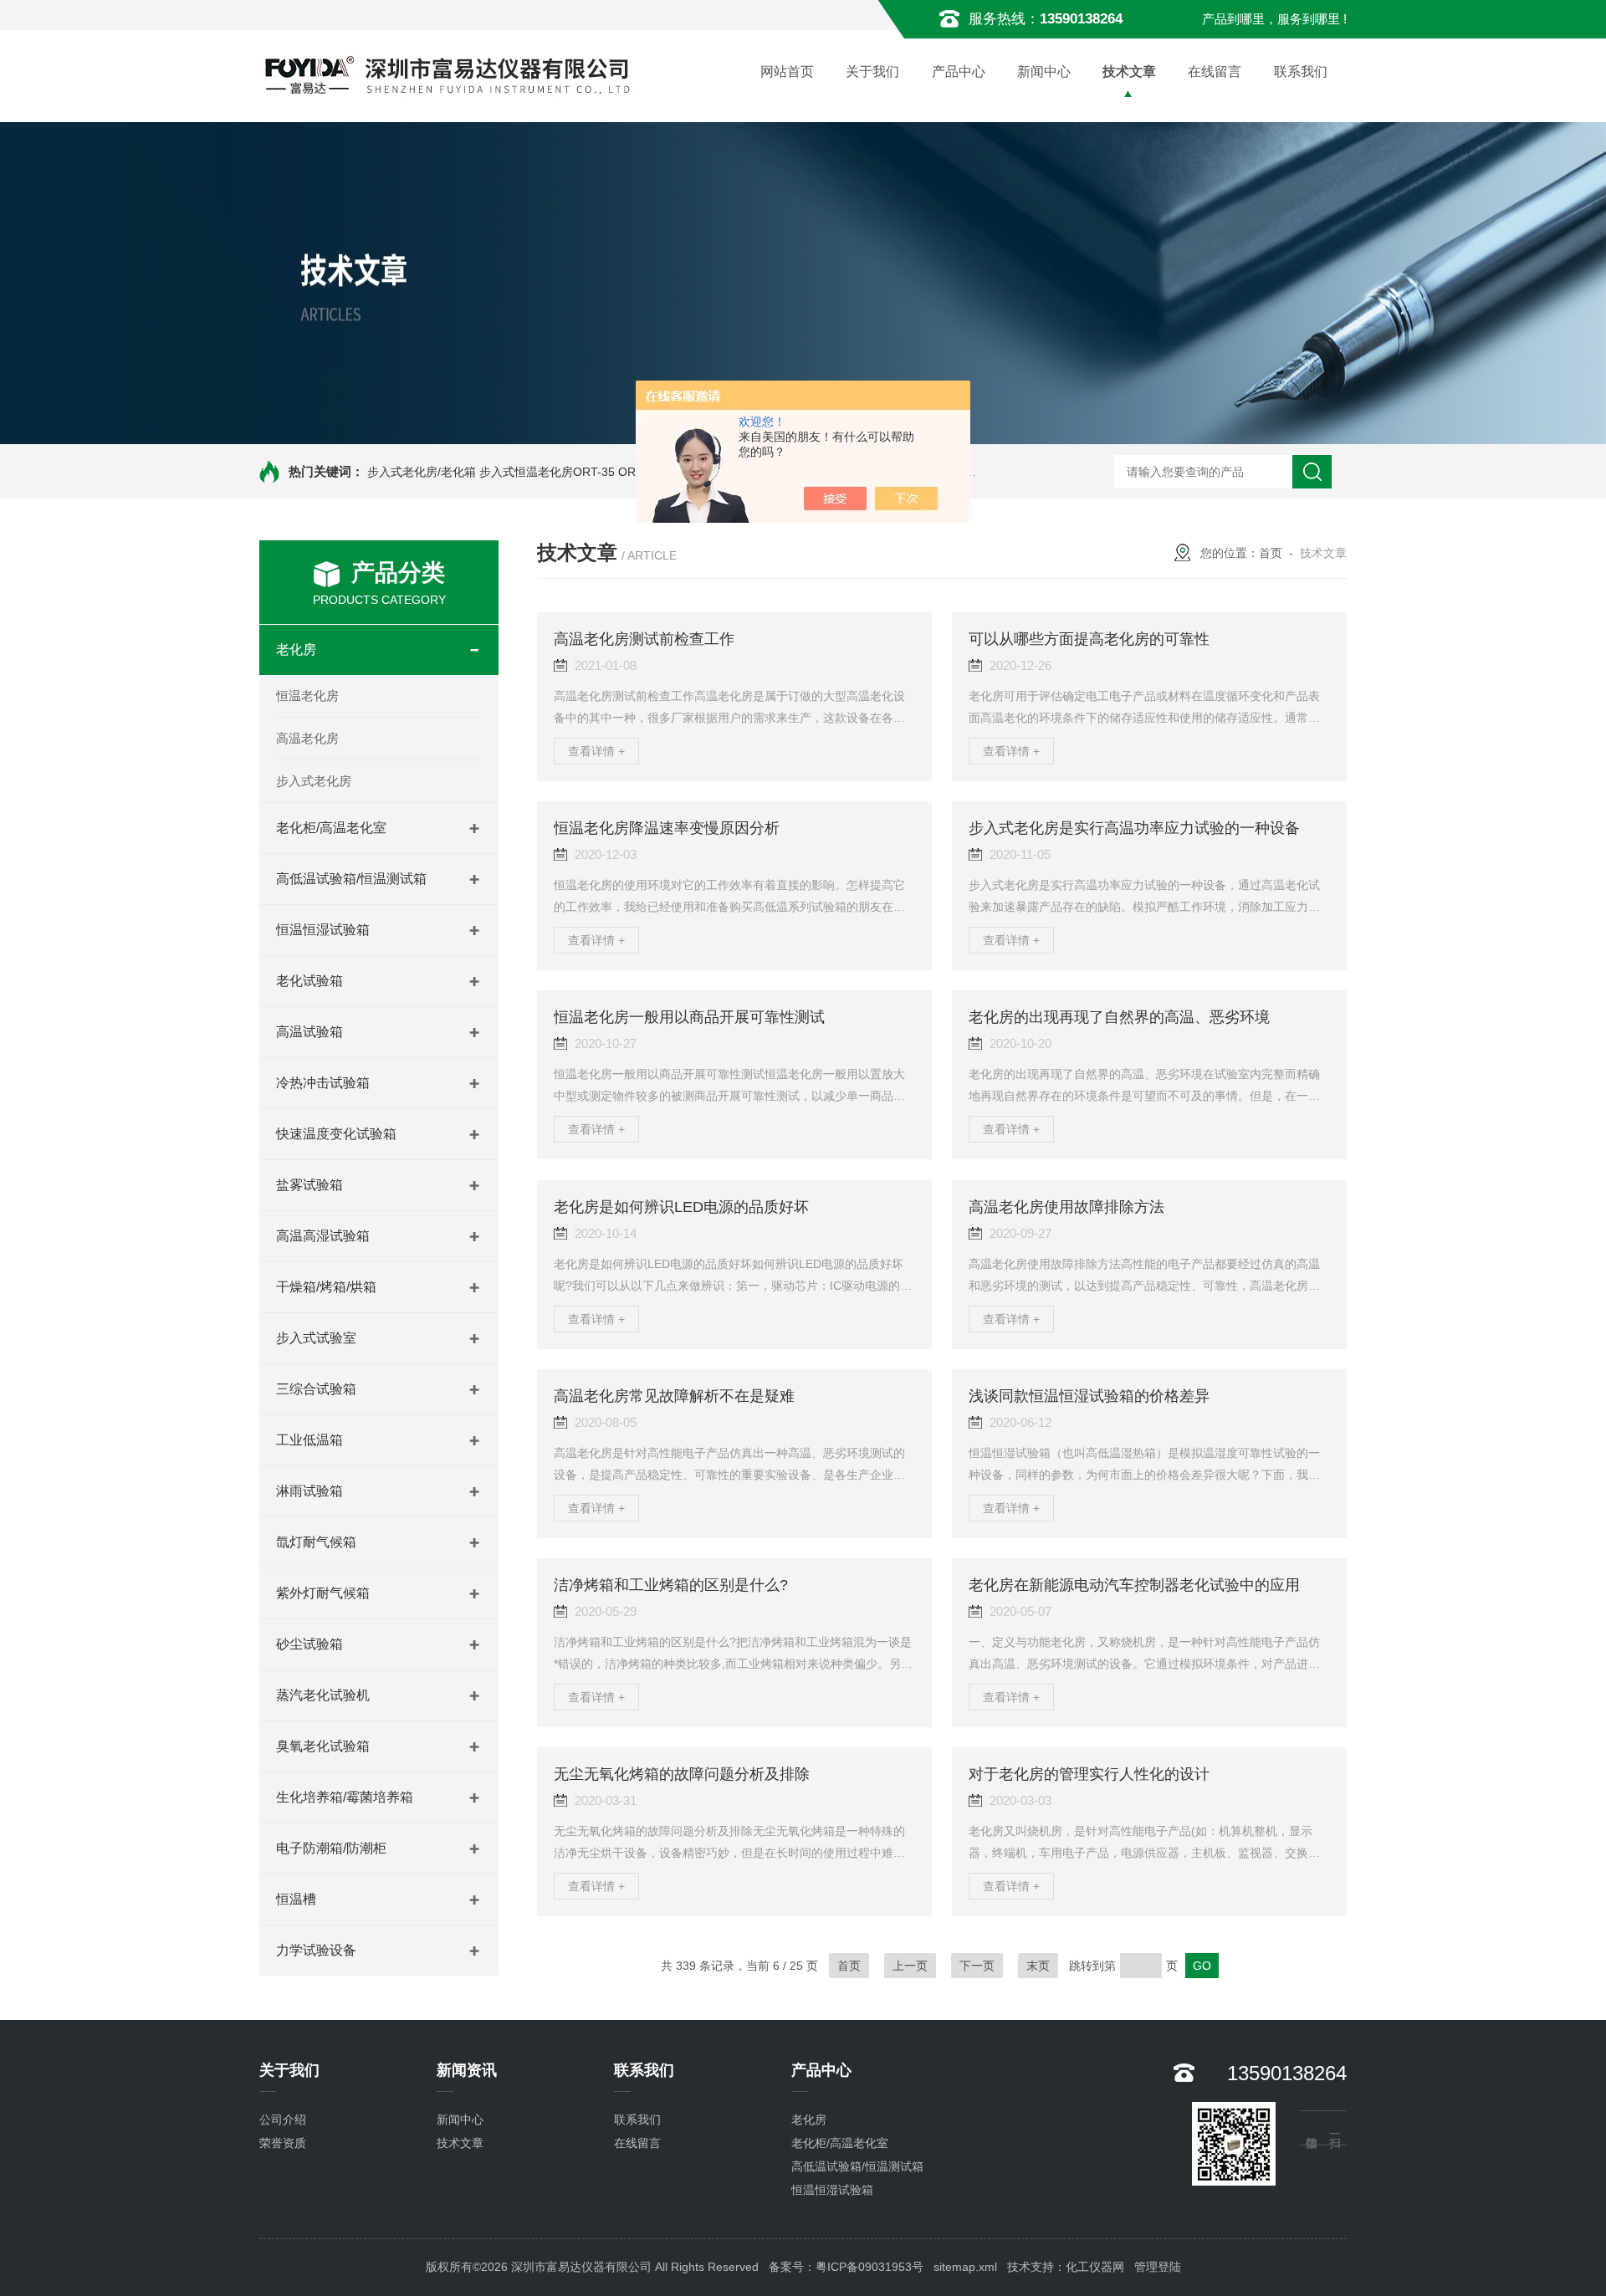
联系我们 (1301, 72)
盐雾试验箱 (309, 1185)
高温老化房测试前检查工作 (644, 639)
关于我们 (872, 72)
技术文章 (1129, 72)
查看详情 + (596, 751)
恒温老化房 (307, 695)
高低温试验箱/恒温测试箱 (351, 879)
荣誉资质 (283, 2143)
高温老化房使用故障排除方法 (1066, 1207)
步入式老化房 (314, 781)
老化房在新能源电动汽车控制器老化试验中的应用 (1134, 1585)
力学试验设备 (316, 1950)
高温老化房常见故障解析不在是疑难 (674, 1396)
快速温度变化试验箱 (336, 1134)
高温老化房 (307, 738)
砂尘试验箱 (309, 1644)
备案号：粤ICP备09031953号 (846, 2267)
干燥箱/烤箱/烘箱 (326, 1287)
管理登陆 (1158, 2267)
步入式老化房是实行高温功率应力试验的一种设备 (1134, 828)
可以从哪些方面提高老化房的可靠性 (1089, 639)
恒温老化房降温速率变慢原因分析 (667, 828)
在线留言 (1215, 72)
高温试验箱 (309, 1032)
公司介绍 (283, 2120)
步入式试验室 (316, 1338)
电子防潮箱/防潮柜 (331, 1848)
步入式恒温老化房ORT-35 (547, 472)
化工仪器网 (1095, 2267)
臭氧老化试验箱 (323, 1746)
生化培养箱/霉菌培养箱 (345, 1797)
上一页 (910, 1966)
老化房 (296, 649)
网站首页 (787, 72)
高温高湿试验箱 (323, 1236)
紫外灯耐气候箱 (323, 1593)
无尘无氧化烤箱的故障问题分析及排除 (682, 1774)
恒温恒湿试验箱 (323, 930)
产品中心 (959, 72)
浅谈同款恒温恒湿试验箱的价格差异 (1089, 1396)
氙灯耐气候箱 (316, 1542)
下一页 (977, 1966)
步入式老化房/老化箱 (422, 472)
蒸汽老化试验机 (323, 1695)
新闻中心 (1044, 72)
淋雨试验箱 (309, 1491)
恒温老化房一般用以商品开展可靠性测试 (689, 1017)
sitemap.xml (965, 2267)
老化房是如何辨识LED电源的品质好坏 (681, 1207)
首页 (1271, 553)
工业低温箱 (309, 1440)
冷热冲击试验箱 (323, 1083)
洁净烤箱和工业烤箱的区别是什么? (671, 1585)
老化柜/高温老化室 (331, 828)
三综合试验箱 (316, 1389)
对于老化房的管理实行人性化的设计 (1089, 1774)
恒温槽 (296, 1899)
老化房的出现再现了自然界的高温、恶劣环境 (1119, 1017)
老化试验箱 (309, 981)
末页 (1038, 1966)
